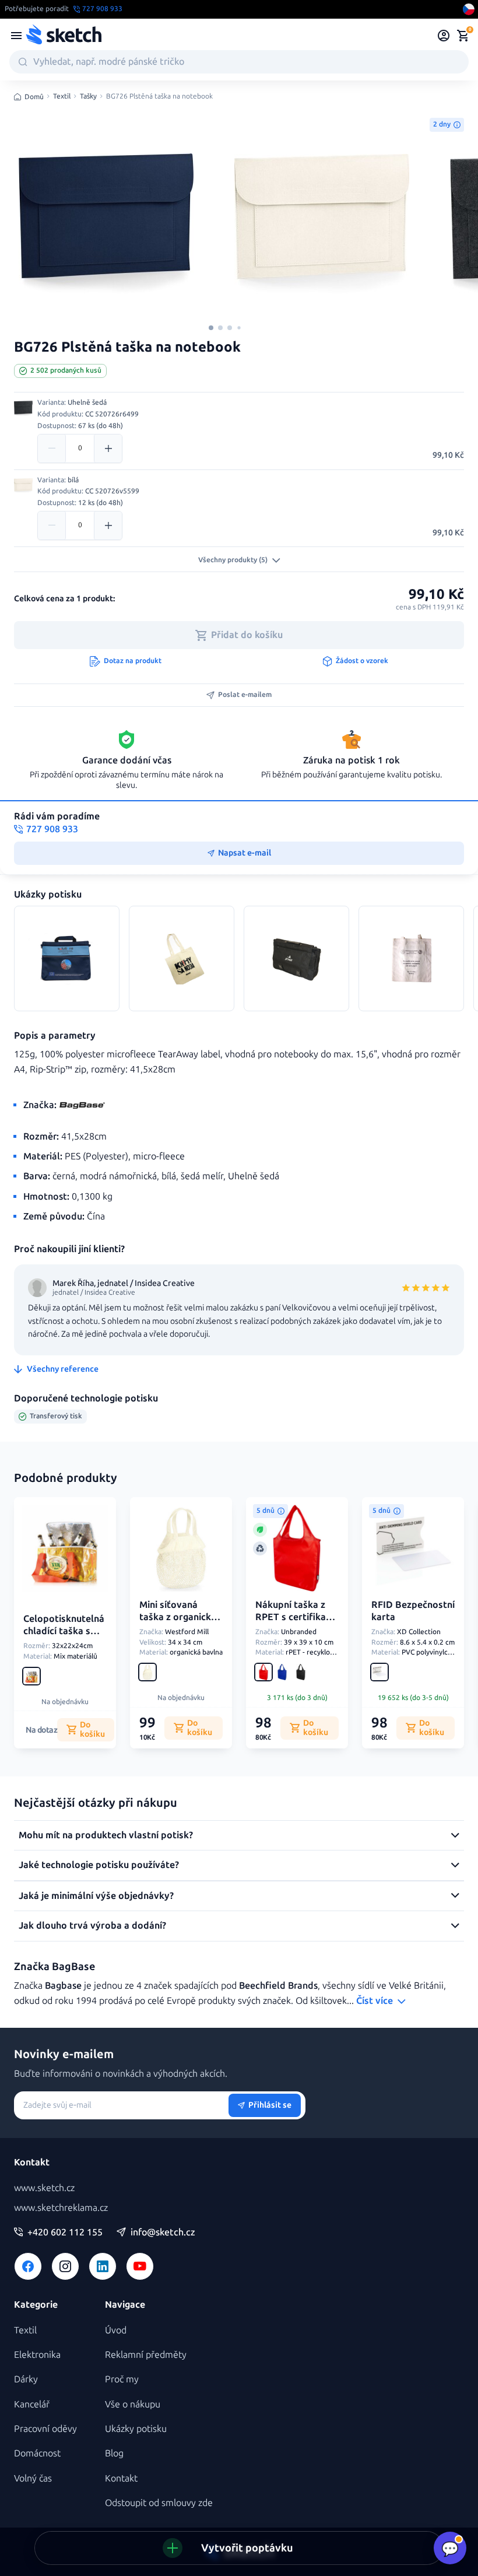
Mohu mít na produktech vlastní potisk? (106, 1835)
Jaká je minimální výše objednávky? (96, 1896)
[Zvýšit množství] (108, 448)
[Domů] (64, 36)
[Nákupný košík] (463, 36)
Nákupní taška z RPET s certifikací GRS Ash (294, 1617)
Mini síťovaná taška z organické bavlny (178, 1617)
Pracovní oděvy (45, 2429)
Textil (62, 97)
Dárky (26, 2379)
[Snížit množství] (52, 448)
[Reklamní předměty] (16, 36)
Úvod (116, 2330)
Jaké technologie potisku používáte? (99, 1865)
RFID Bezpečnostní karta (413, 1611)
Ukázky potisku (136, 2429)
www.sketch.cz (44, 2188)
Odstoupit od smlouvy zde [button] (159, 2503)
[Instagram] (65, 2266)
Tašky (88, 97)
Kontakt (121, 2478)
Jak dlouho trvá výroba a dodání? (92, 1925)
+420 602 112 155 (65, 2232)
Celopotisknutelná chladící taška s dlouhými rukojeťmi (64, 1637)
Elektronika (37, 2355)
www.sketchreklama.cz (61, 2208)
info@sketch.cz (163, 2232)
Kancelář (32, 2404)
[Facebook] (28, 2266)
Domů (34, 97)
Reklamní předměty (146, 2355)
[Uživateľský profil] (444, 36)
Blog (114, 2453)
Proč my (122, 2379)
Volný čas (33, 2478)
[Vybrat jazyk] (469, 9)
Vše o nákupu (133, 2404)
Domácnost (37, 2453)
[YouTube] (140, 2266)
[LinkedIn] (103, 2266)
